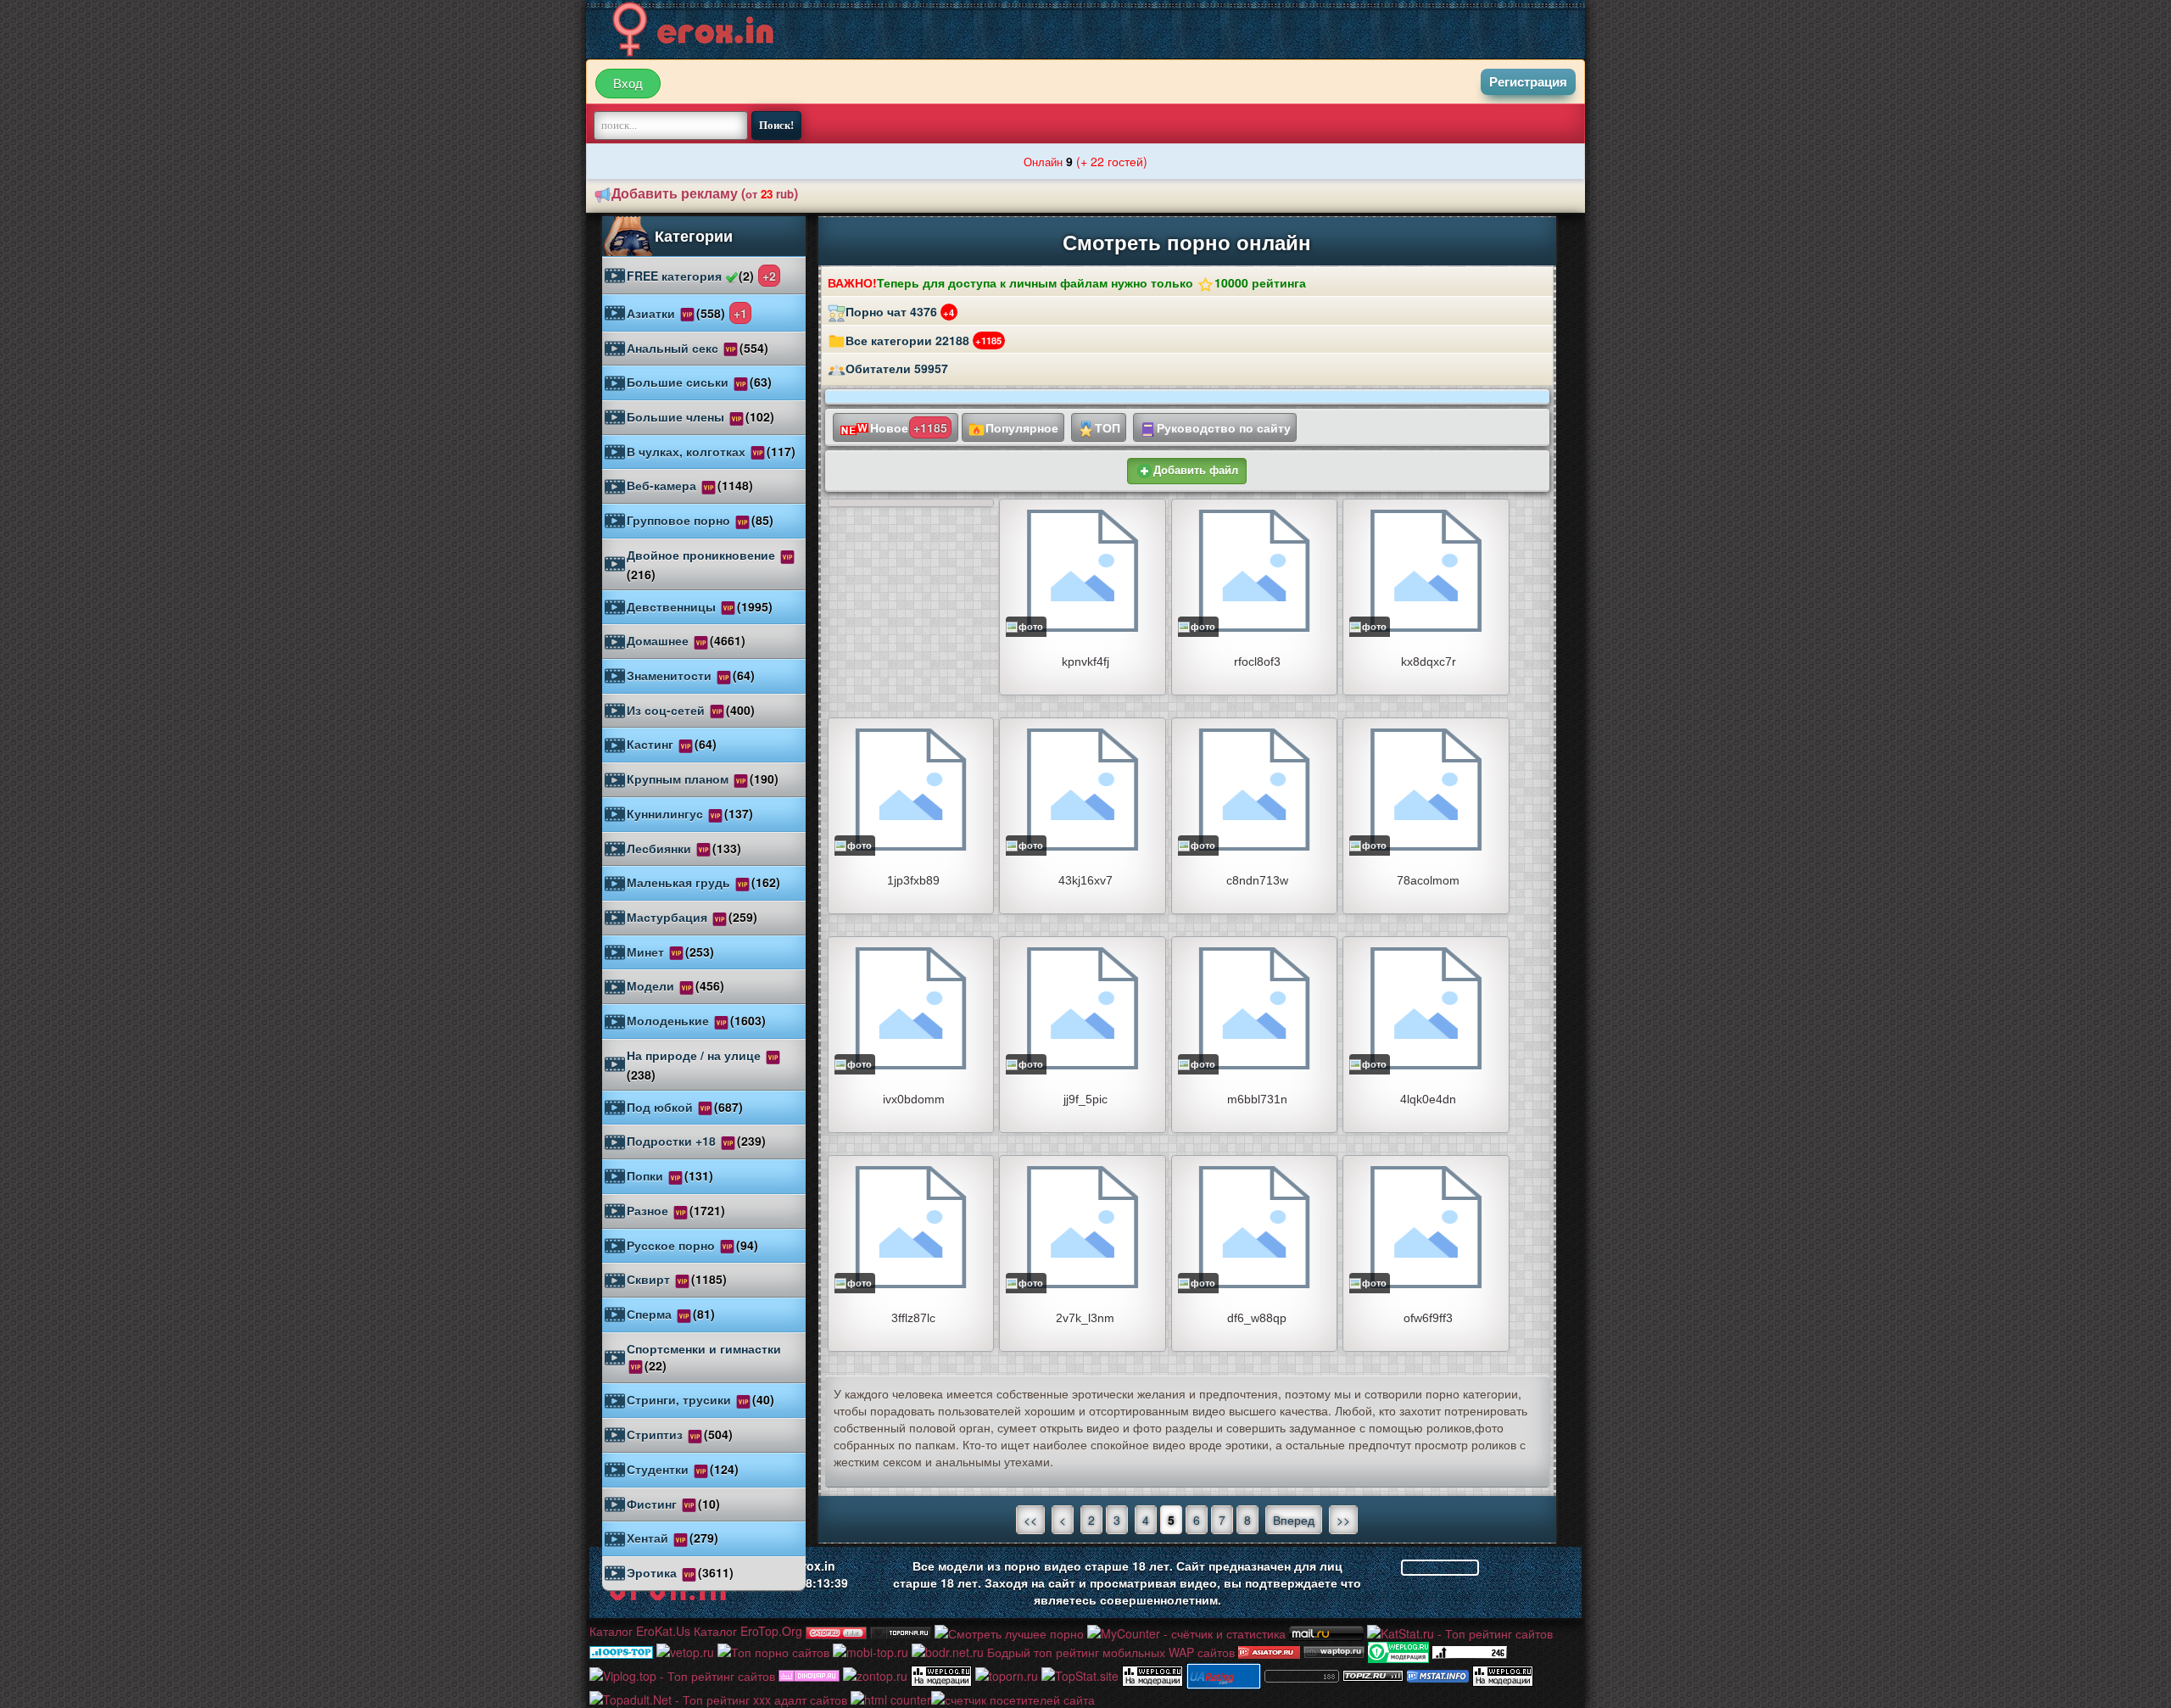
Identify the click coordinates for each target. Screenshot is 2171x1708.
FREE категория (701, 276)
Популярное (1022, 427)
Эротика (680, 1572)
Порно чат (900, 311)
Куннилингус (690, 813)
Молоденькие (696, 1020)
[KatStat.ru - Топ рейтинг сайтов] (1460, 1631)
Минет (670, 952)
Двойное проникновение (703, 564)
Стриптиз (680, 1434)
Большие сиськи (699, 382)
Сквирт (677, 1279)
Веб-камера (690, 485)
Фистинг (673, 1504)
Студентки (683, 1469)
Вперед (1294, 1520)
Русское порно (692, 1245)
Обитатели (897, 368)
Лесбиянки (684, 848)
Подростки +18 (696, 1141)
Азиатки (687, 313)
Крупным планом (703, 779)
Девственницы (700, 606)
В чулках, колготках (711, 451)
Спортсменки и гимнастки (704, 1357)
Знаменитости (691, 675)
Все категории (924, 340)
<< (1030, 1520)
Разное (676, 1210)
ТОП (1108, 427)
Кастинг (672, 744)
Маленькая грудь (703, 882)
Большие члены (700, 416)
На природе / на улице (695, 1065)
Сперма (671, 1314)
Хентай (673, 1538)
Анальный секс (698, 348)
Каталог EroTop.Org (748, 1631)
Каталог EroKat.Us (640, 1631)
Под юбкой (685, 1107)
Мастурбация (692, 917)
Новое (909, 427)
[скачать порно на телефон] (1373, 1674)
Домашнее (686, 640)
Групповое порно (700, 520)
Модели (675, 985)
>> (1343, 1520)
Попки (670, 1175)
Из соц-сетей (691, 710)
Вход (628, 84)
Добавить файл (1196, 470)
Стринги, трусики (700, 1399)
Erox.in (815, 1566)
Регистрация (1528, 82)
